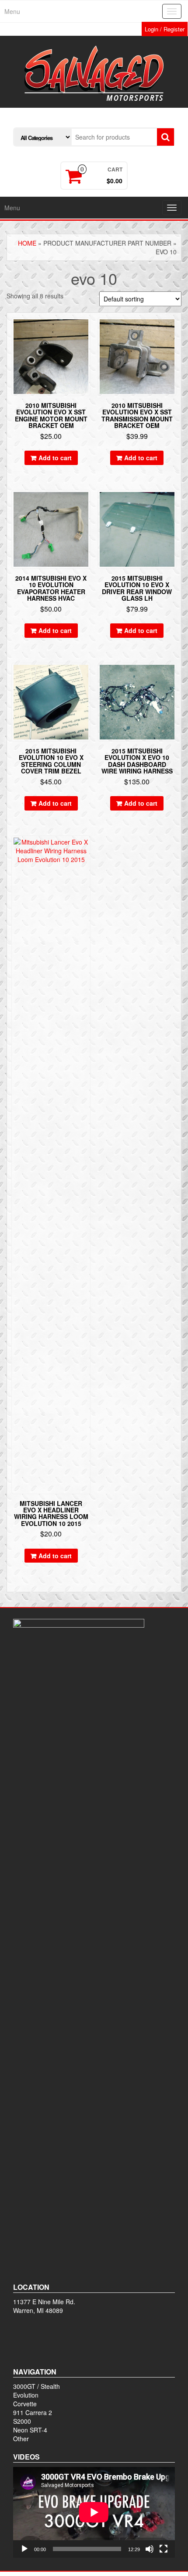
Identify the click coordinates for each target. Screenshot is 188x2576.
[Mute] (150, 2549)
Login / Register (165, 29)
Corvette (25, 2404)
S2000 (22, 2421)
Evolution (26, 2395)
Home (27, 243)
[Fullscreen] (164, 2549)
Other (21, 2439)
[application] (94, 2512)
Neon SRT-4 (30, 2430)
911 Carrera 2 (33, 2412)
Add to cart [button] (55, 458)
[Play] (24, 2549)
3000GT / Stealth (37, 2386)
